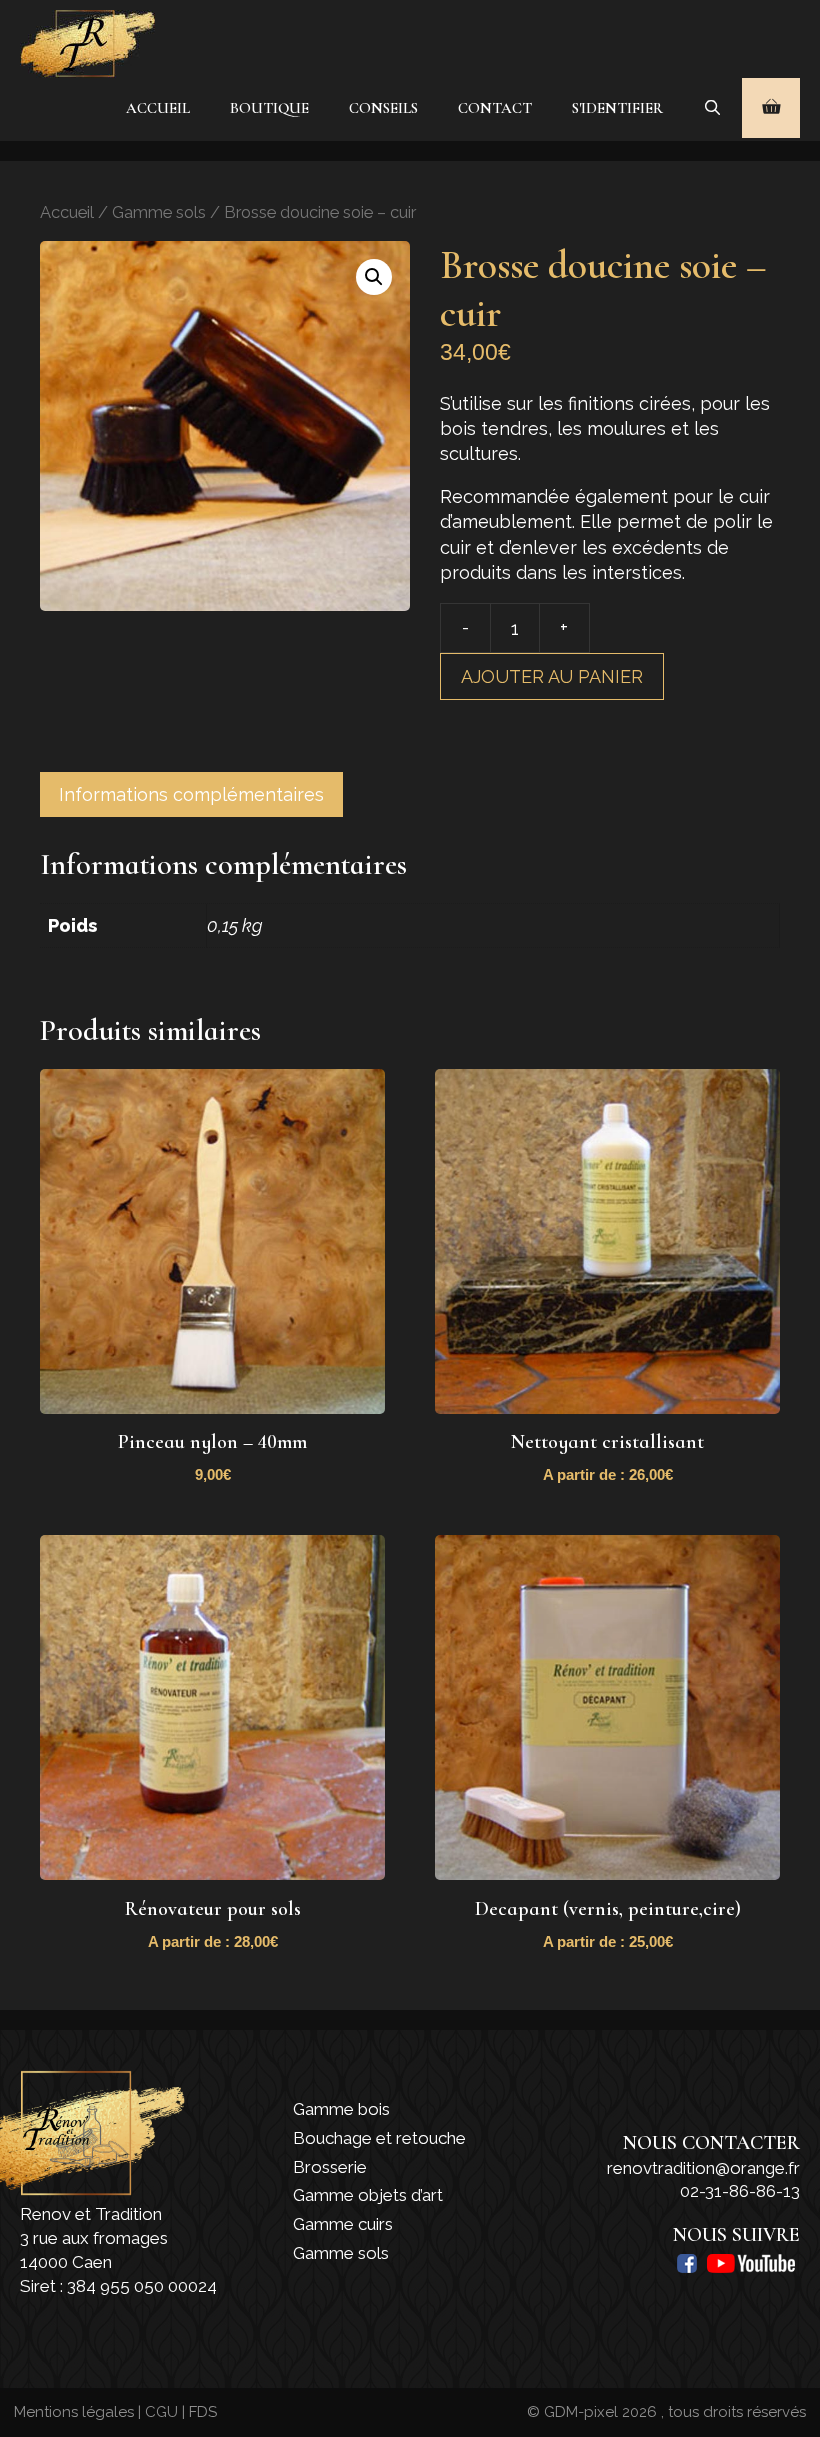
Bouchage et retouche (379, 2138)
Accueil (158, 108)
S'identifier (617, 108)
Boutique (269, 108)
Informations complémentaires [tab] (191, 794)
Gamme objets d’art (368, 2195)
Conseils (383, 108)
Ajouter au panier (552, 676)
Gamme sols (159, 212)
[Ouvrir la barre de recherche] (712, 108)
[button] (374, 277)
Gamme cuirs (343, 2224)
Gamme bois (341, 2109)
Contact (495, 108)
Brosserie (330, 2167)
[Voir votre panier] (771, 108)
